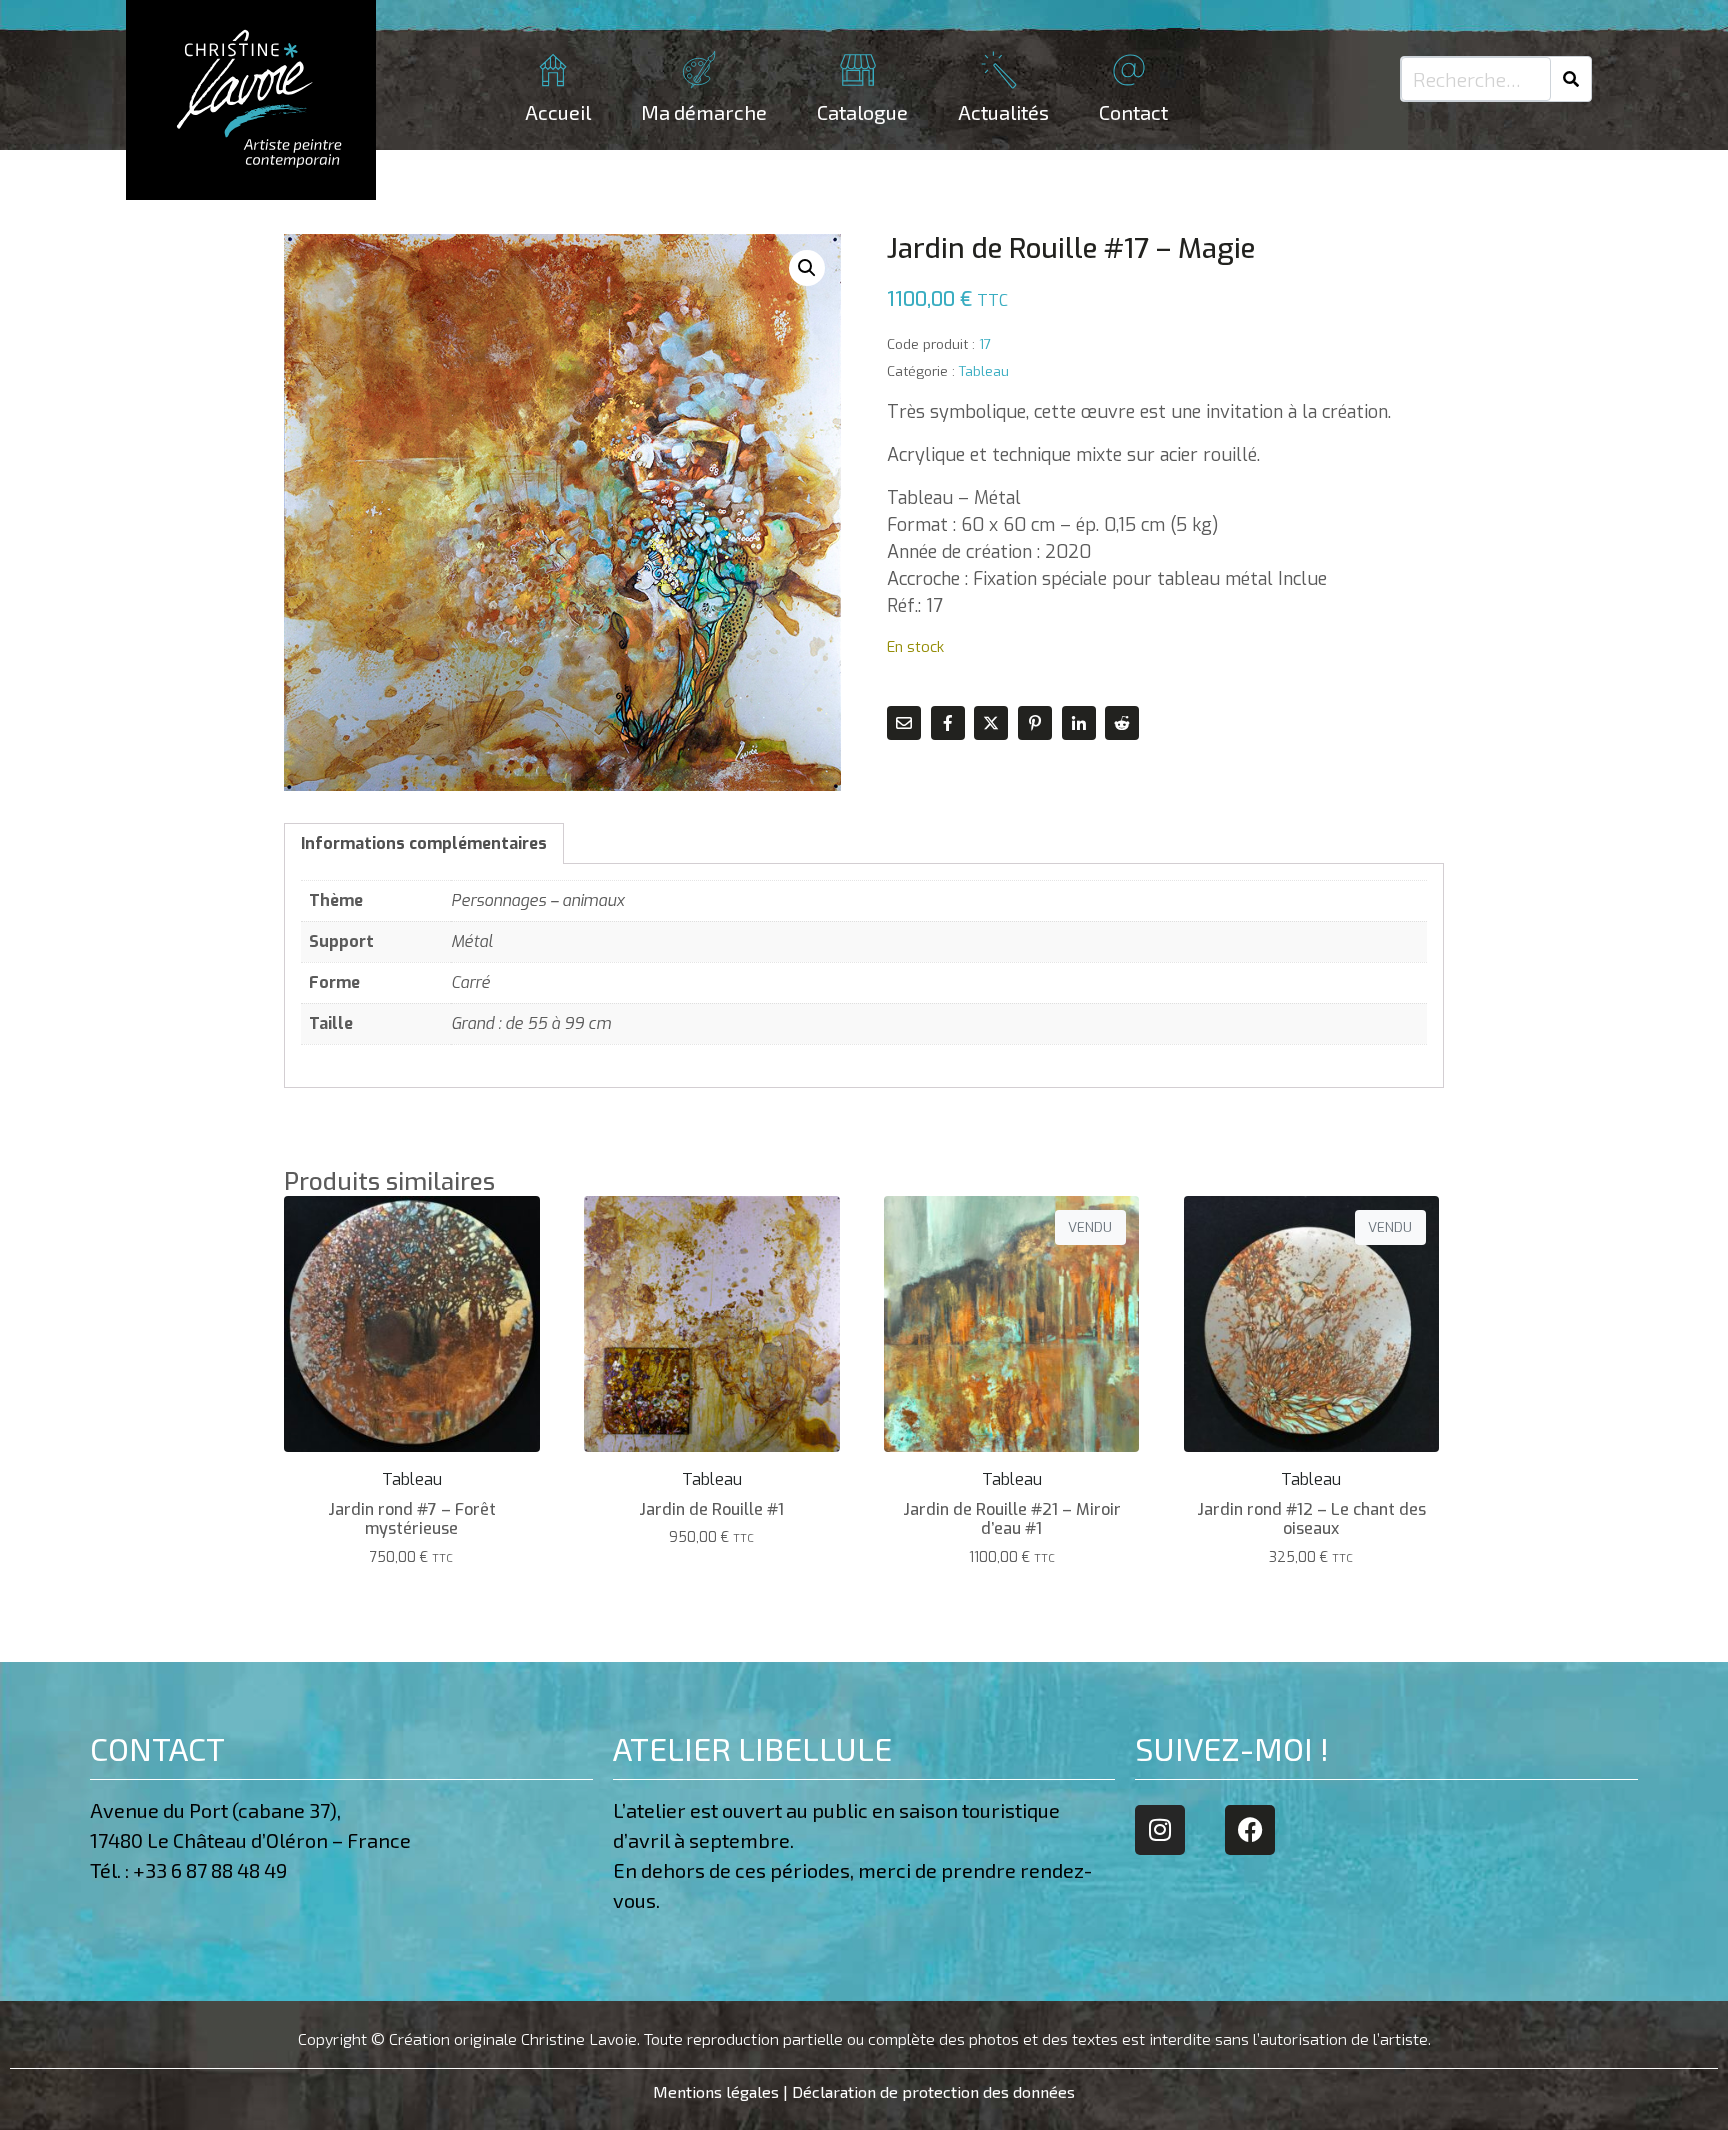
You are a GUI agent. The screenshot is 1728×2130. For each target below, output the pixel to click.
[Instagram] (1160, 1830)
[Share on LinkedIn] (1079, 723)
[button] (807, 268)
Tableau (984, 371)
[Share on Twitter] (991, 723)
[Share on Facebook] (948, 723)
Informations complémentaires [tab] (424, 843)
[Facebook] (1250, 1830)
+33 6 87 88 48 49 (214, 1870)
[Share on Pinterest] (1035, 723)
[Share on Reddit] (1122, 723)
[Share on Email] (904, 723)
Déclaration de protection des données (933, 2091)
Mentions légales (716, 2091)
